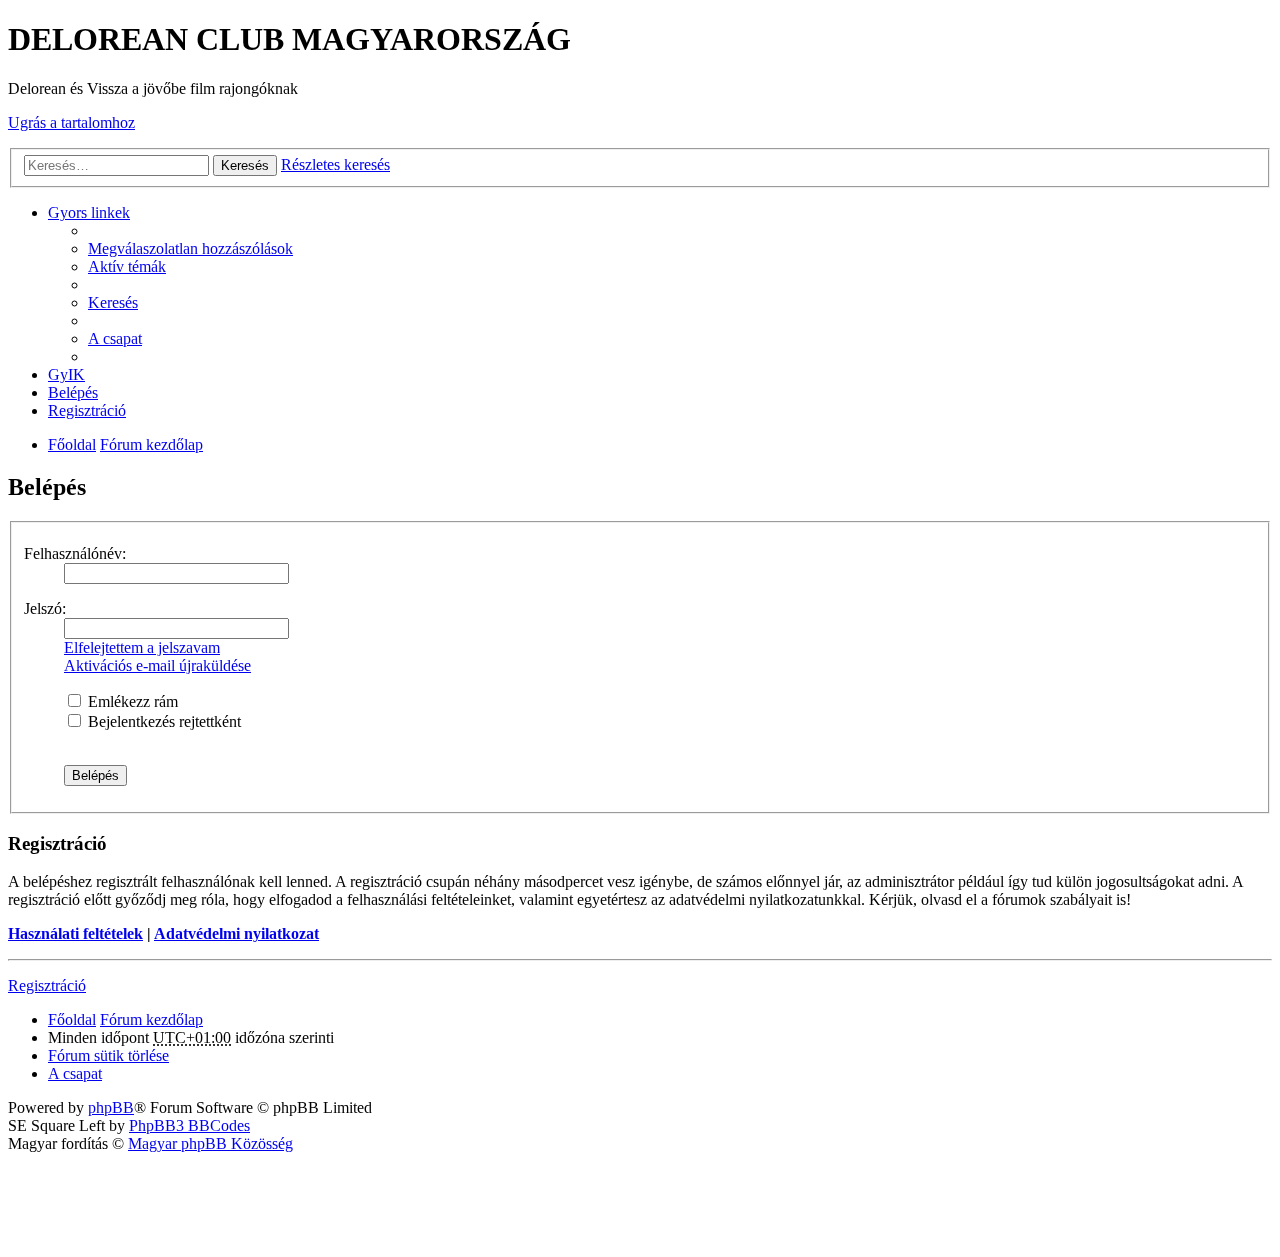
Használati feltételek (75, 933)
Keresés (245, 165)
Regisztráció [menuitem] (87, 410)
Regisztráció (47, 985)
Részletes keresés (335, 164)
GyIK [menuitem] (66, 374)
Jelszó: (45, 608)
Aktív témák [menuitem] (127, 266)
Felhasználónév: (75, 553)
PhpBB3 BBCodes (189, 1125)
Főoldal (72, 444)
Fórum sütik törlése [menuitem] (108, 1055)
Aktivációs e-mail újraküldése (157, 665)
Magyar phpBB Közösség (210, 1143)
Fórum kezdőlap (151, 444)
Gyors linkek (89, 212)
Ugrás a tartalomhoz (71, 122)
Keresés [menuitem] (113, 302)
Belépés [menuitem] (73, 392)
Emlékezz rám (131, 701)
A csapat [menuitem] (115, 338)
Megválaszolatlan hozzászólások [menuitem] (190, 248)
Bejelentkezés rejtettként (162, 721)
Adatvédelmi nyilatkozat (236, 933)
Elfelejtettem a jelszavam (142, 647)
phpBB (111, 1107)
